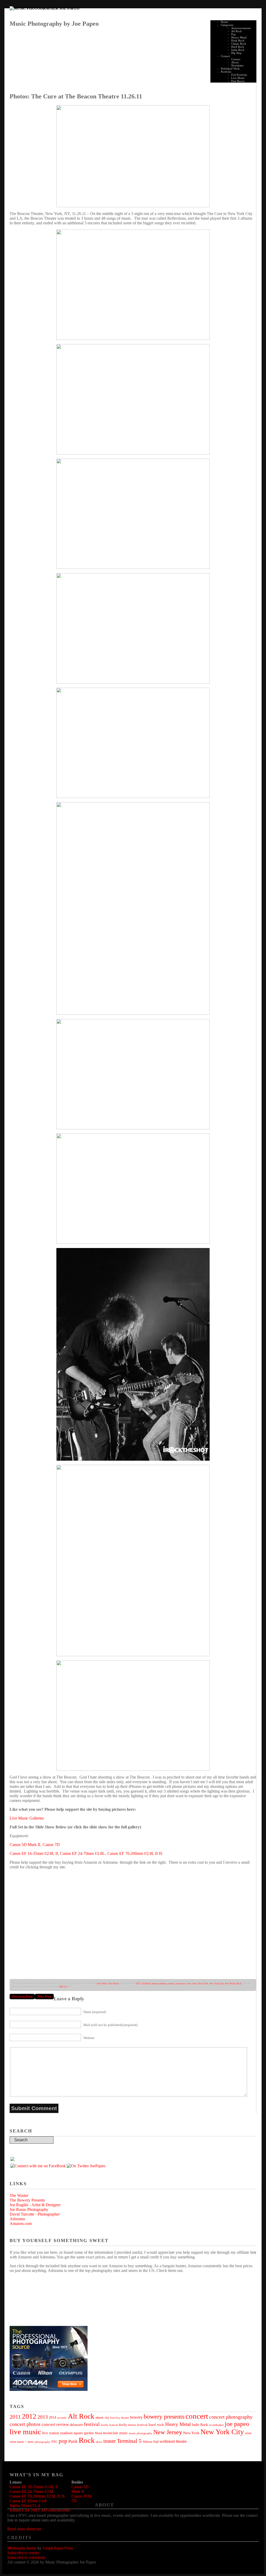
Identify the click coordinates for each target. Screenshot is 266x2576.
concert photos (25, 2424)
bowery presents (164, 2417)
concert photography (231, 2417)
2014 (52, 2417)
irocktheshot (216, 2425)
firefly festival (109, 2425)
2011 (138, 1984)
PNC (55, 2442)
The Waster (19, 2195)
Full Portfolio (239, 75)
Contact (225, 56)
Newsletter (237, 65)
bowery (136, 2417)
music (124, 2433)
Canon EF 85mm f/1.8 (28, 2501)
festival (92, 2424)
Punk (73, 2441)
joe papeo (237, 2424)
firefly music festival (133, 2425)
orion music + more (22, 2442)
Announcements (241, 28)
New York (203, 1984)
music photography (141, 2433)
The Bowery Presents (27, 2200)
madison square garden (77, 2433)
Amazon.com (21, 2223)
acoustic (62, 2418)
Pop (234, 34)
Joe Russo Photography (29, 2209)
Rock (239, 1984)
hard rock (156, 2424)
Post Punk (114, 1984)
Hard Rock (238, 47)
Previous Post (22, 1997)
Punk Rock (238, 41)
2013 (43, 2417)
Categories (227, 25)
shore (99, 2442)
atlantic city (102, 2418)
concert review (55, 2424)
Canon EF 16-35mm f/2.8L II (34, 1853)
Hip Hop (236, 53)
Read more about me (24, 2529)
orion (248, 2433)
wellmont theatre (173, 2441)
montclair (111, 2433)
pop (63, 2441)
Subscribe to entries (23, 2553)
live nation (51, 2433)
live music (181, 1984)
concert (171, 1984)
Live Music (238, 78)
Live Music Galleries (27, 1818)
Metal (98, 2433)
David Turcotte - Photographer (35, 2214)
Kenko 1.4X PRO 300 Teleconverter (40, 2510)
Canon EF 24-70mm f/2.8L (82, 1853)
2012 (29, 2416)
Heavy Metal (239, 37)
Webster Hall (151, 2442)
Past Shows (238, 81)
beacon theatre (159, 1984)
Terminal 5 (129, 2441)
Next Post (44, 1997)
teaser (110, 2441)
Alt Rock (237, 31)
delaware (76, 2425)
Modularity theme (22, 2548)
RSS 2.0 (63, 1987)
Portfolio (226, 72)
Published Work (230, 69)
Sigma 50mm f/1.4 (25, 2505)
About (235, 62)
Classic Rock (239, 44)
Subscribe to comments (26, 2557)
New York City (217, 1984)
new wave (192, 1984)
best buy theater (120, 2418)
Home (224, 22)
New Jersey (168, 2432)
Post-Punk (230, 1984)
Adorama (17, 2219)
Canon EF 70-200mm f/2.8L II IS (135, 1853)
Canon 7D (51, 1845)
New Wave (102, 1984)
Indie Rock (238, 50)
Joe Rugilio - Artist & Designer (35, 2205)
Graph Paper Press (58, 2548)
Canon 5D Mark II (25, 1845)
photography (43, 2442)
